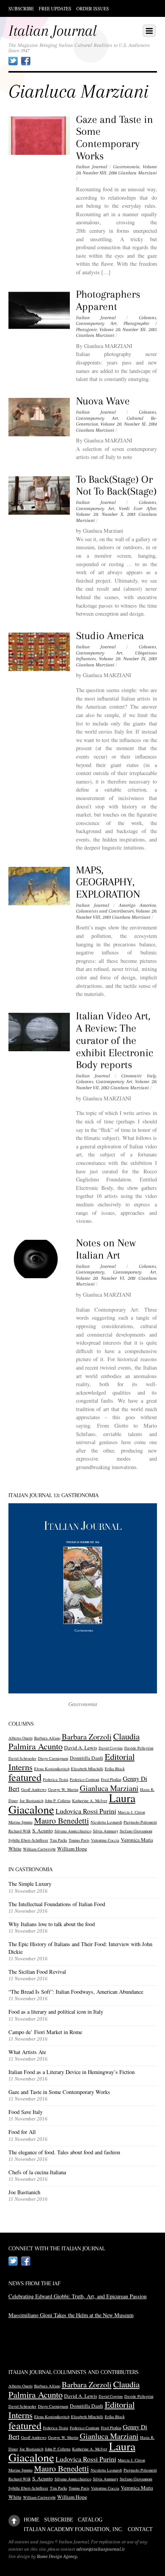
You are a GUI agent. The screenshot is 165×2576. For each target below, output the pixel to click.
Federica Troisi (56, 1779)
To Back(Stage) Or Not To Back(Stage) (116, 485)
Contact (140, 2529)
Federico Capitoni (85, 1779)
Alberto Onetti (21, 1738)
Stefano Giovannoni (136, 1831)
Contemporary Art (96, 323)
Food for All (22, 2132)
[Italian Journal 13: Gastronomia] (83, 1598)
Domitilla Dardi (87, 1758)
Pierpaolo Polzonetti (140, 1822)
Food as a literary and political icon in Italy (56, 2012)
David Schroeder (22, 1758)
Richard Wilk (20, 1831)
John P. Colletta (58, 1801)
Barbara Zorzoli (87, 1737)
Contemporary (90, 1272)
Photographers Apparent (108, 300)
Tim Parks (59, 1840)
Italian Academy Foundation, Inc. (73, 2529)
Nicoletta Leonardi (106, 1822)
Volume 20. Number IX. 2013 (128, 659)
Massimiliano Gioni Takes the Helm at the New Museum (71, 2315)
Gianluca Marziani (137, 173)
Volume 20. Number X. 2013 (106, 514)
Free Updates (55, 8)
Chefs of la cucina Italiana (37, 2172)
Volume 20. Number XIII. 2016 (116, 170)
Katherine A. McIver (90, 1801)
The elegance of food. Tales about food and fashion (64, 2152)
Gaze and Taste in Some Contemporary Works (115, 138)
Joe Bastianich (31, 1801)
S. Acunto (43, 1831)
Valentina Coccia (105, 1840)
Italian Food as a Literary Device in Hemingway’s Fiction (72, 2072)
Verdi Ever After (138, 509)
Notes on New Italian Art (106, 1249)
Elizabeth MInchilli (87, 1769)
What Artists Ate (27, 2052)
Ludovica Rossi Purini (86, 1811)
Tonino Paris (79, 1840)
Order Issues (93, 8)
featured (25, 1777)
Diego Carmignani (53, 1758)
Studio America (110, 636)
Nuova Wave (103, 401)
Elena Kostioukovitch (52, 1769)
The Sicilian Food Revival (37, 1972)
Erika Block (115, 1769)
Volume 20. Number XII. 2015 (128, 330)
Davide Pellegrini (139, 1748)
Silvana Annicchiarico (73, 1831)
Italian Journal (92, 167)
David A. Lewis (81, 1748)
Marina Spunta (21, 1822)
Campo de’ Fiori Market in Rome (45, 2032)
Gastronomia (126, 167)
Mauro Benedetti (62, 1821)
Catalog (90, 2520)
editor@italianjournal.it (101, 2549)
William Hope (72, 1849)
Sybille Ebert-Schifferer (28, 1840)
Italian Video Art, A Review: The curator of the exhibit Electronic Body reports (115, 1040)
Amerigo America (138, 905)
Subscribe (21, 8)
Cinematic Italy (139, 1076)
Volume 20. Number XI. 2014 (129, 424)
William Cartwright (39, 1849)
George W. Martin (63, 1789)
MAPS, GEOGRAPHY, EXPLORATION (108, 882)
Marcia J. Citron (131, 1812)
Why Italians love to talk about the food (52, 1924)
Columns (148, 318)
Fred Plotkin (111, 1779)
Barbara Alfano (47, 1738)
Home (32, 2520)
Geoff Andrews (34, 1789)
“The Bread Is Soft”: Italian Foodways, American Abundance (76, 1992)
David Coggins (111, 1748)
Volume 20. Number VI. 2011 (106, 1278)
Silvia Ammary (106, 1831)
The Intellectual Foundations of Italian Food (57, 1904)
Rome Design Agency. (58, 2556)
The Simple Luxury (30, 1884)
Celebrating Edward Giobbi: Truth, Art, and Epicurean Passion (78, 2296)
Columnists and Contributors (105, 911)
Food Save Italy (26, 2112)
